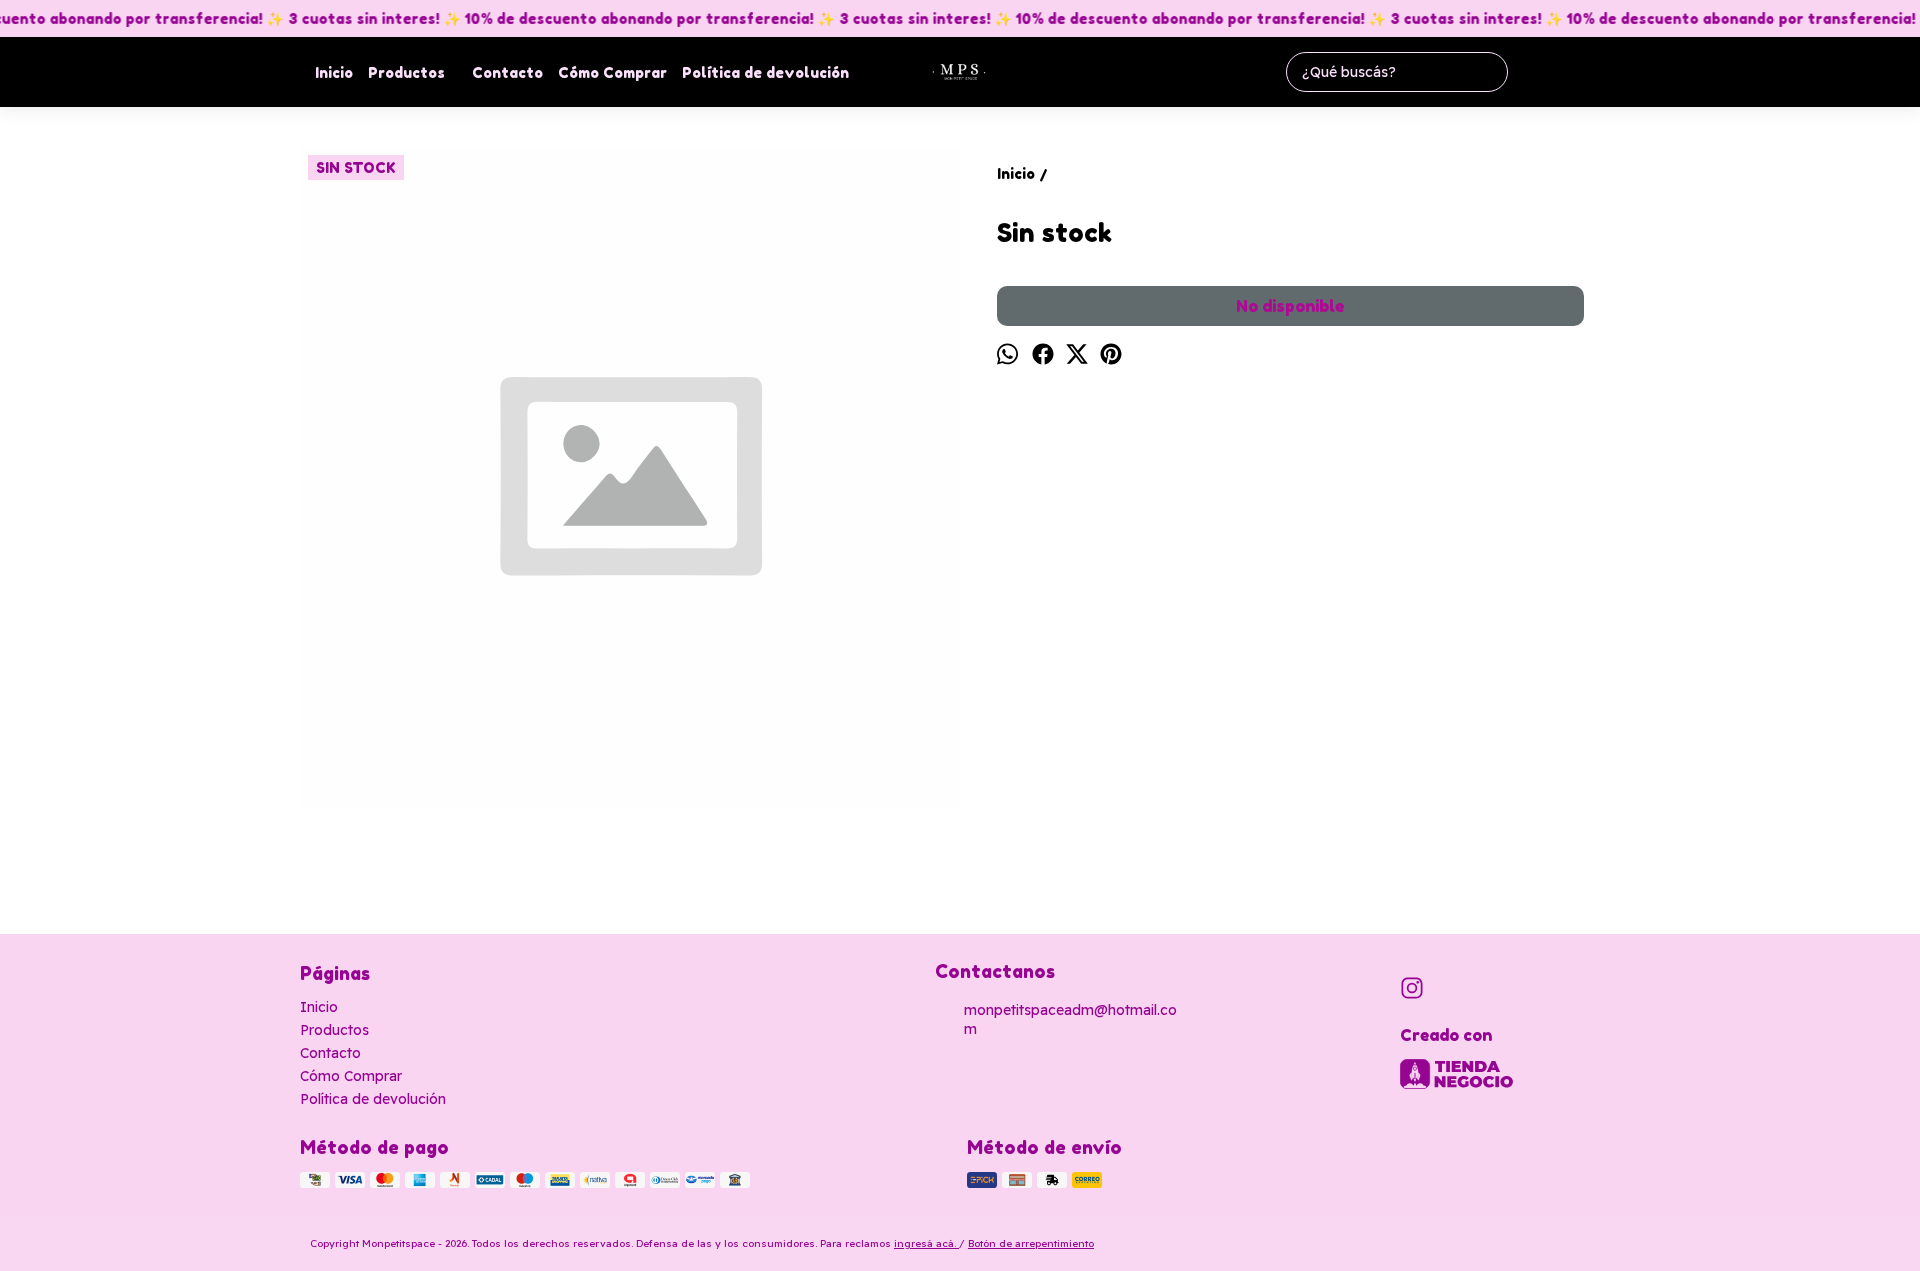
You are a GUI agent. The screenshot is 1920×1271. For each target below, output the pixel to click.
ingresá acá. (926, 1243)
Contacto (507, 72)
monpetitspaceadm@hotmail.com (1070, 1019)
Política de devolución (765, 72)
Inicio (334, 72)
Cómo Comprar (612, 72)
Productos (406, 72)
